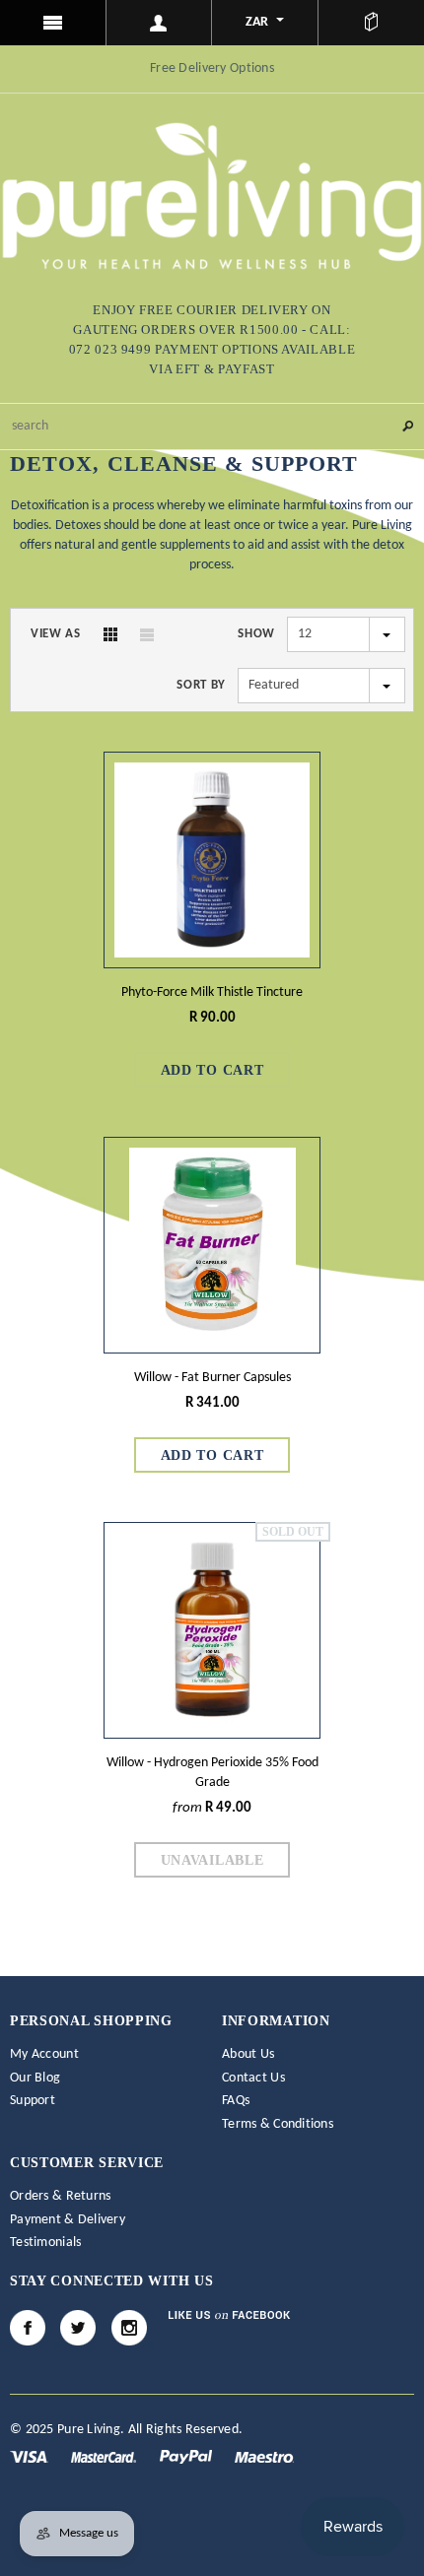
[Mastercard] (105, 2457)
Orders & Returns (60, 2196)
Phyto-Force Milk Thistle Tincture (212, 992)
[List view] (147, 634)
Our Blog (35, 2078)
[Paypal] (187, 2457)
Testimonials (45, 2243)
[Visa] (31, 2457)
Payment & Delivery (68, 2220)
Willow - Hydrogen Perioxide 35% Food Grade (212, 1773)
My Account (44, 2054)
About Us (248, 2054)
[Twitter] (78, 2328)
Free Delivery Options (212, 68)
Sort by (201, 685)
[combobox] (212, 427)
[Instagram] (129, 2328)
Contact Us (253, 2078)
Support (33, 2101)
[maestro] (264, 2457)
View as (56, 634)
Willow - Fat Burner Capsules (212, 1378)
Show (256, 634)
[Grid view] (110, 634)
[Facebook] (28, 2328)
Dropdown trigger (160, 23)
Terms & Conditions (278, 2124)
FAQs (236, 2101)
